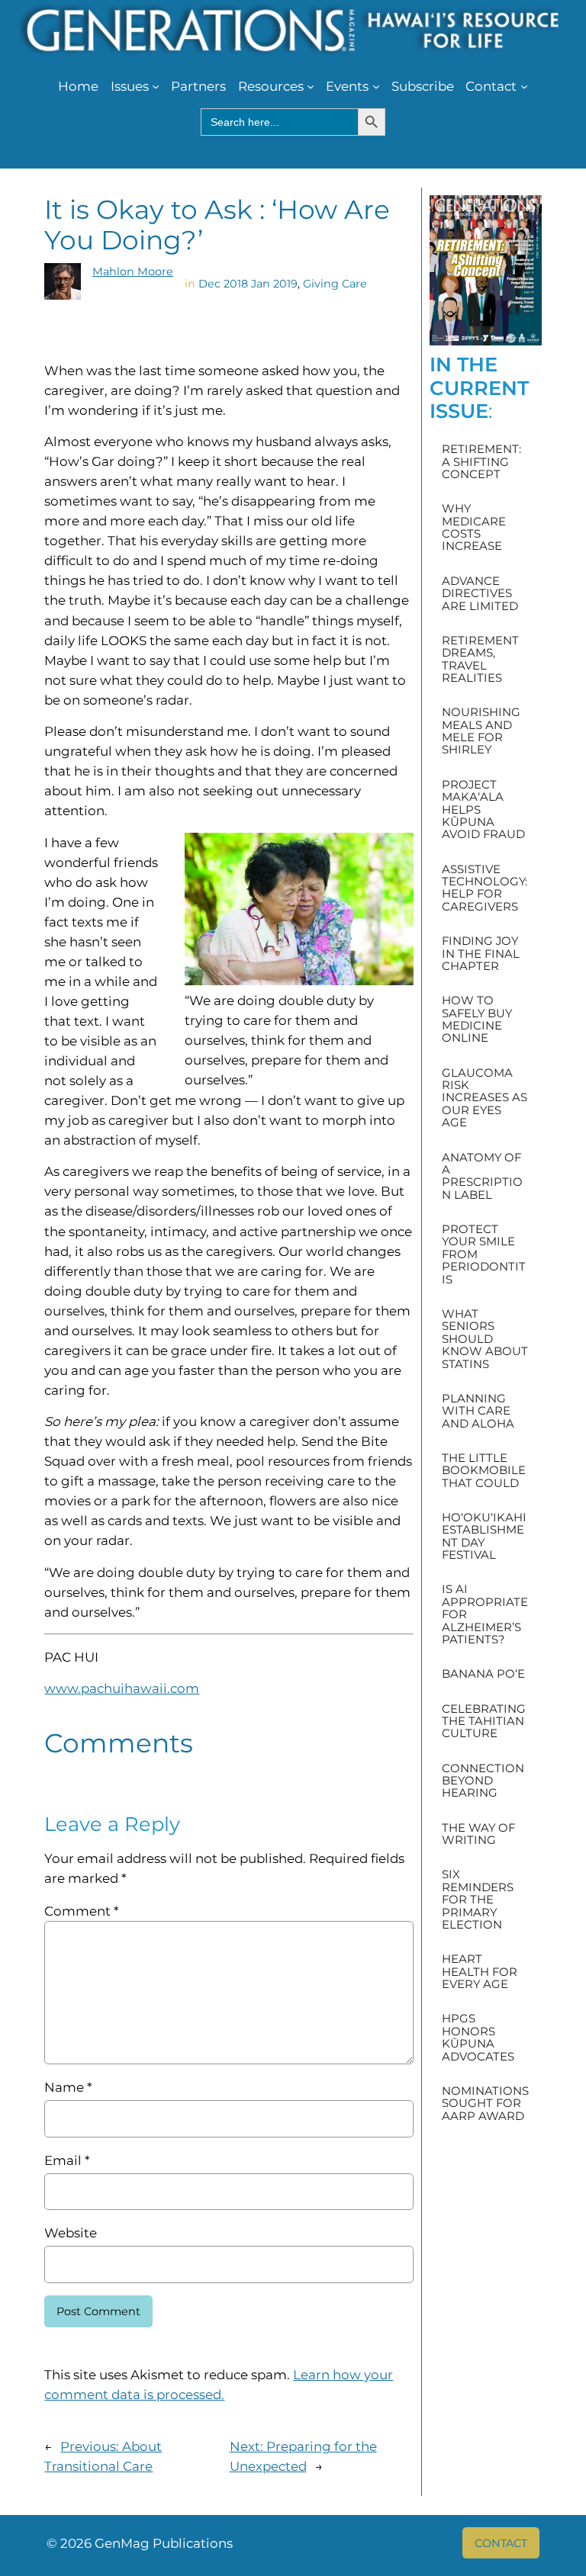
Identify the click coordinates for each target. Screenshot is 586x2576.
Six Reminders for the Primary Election (478, 1900)
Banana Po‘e (483, 1674)
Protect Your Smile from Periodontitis (484, 1254)
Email (67, 2160)
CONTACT (501, 2543)
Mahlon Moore (133, 271)
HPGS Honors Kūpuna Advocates (478, 2038)
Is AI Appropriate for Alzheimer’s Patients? (485, 1614)
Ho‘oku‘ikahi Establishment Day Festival (484, 1537)
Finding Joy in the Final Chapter (481, 954)
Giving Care (335, 284)
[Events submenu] (376, 86)
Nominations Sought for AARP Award (485, 2104)
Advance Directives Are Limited (480, 594)
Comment (81, 1911)
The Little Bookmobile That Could (484, 1471)
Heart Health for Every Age (480, 1972)
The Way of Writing (478, 1834)
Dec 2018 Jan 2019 (248, 284)
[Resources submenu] (311, 86)
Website (71, 2233)
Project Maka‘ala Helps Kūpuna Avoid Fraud (483, 810)
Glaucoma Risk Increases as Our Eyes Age (485, 1098)
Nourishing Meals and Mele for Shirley (481, 731)
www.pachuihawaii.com (122, 1688)
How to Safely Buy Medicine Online (477, 1020)
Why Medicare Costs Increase (474, 528)
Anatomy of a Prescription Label (482, 1177)
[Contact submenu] (524, 86)
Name (68, 2087)
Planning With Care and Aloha (478, 1411)
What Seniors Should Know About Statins (485, 1339)
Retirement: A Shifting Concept (481, 462)
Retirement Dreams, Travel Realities (480, 660)
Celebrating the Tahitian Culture (484, 1722)
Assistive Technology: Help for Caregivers (485, 888)
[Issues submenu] (156, 86)
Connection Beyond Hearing (483, 1781)
